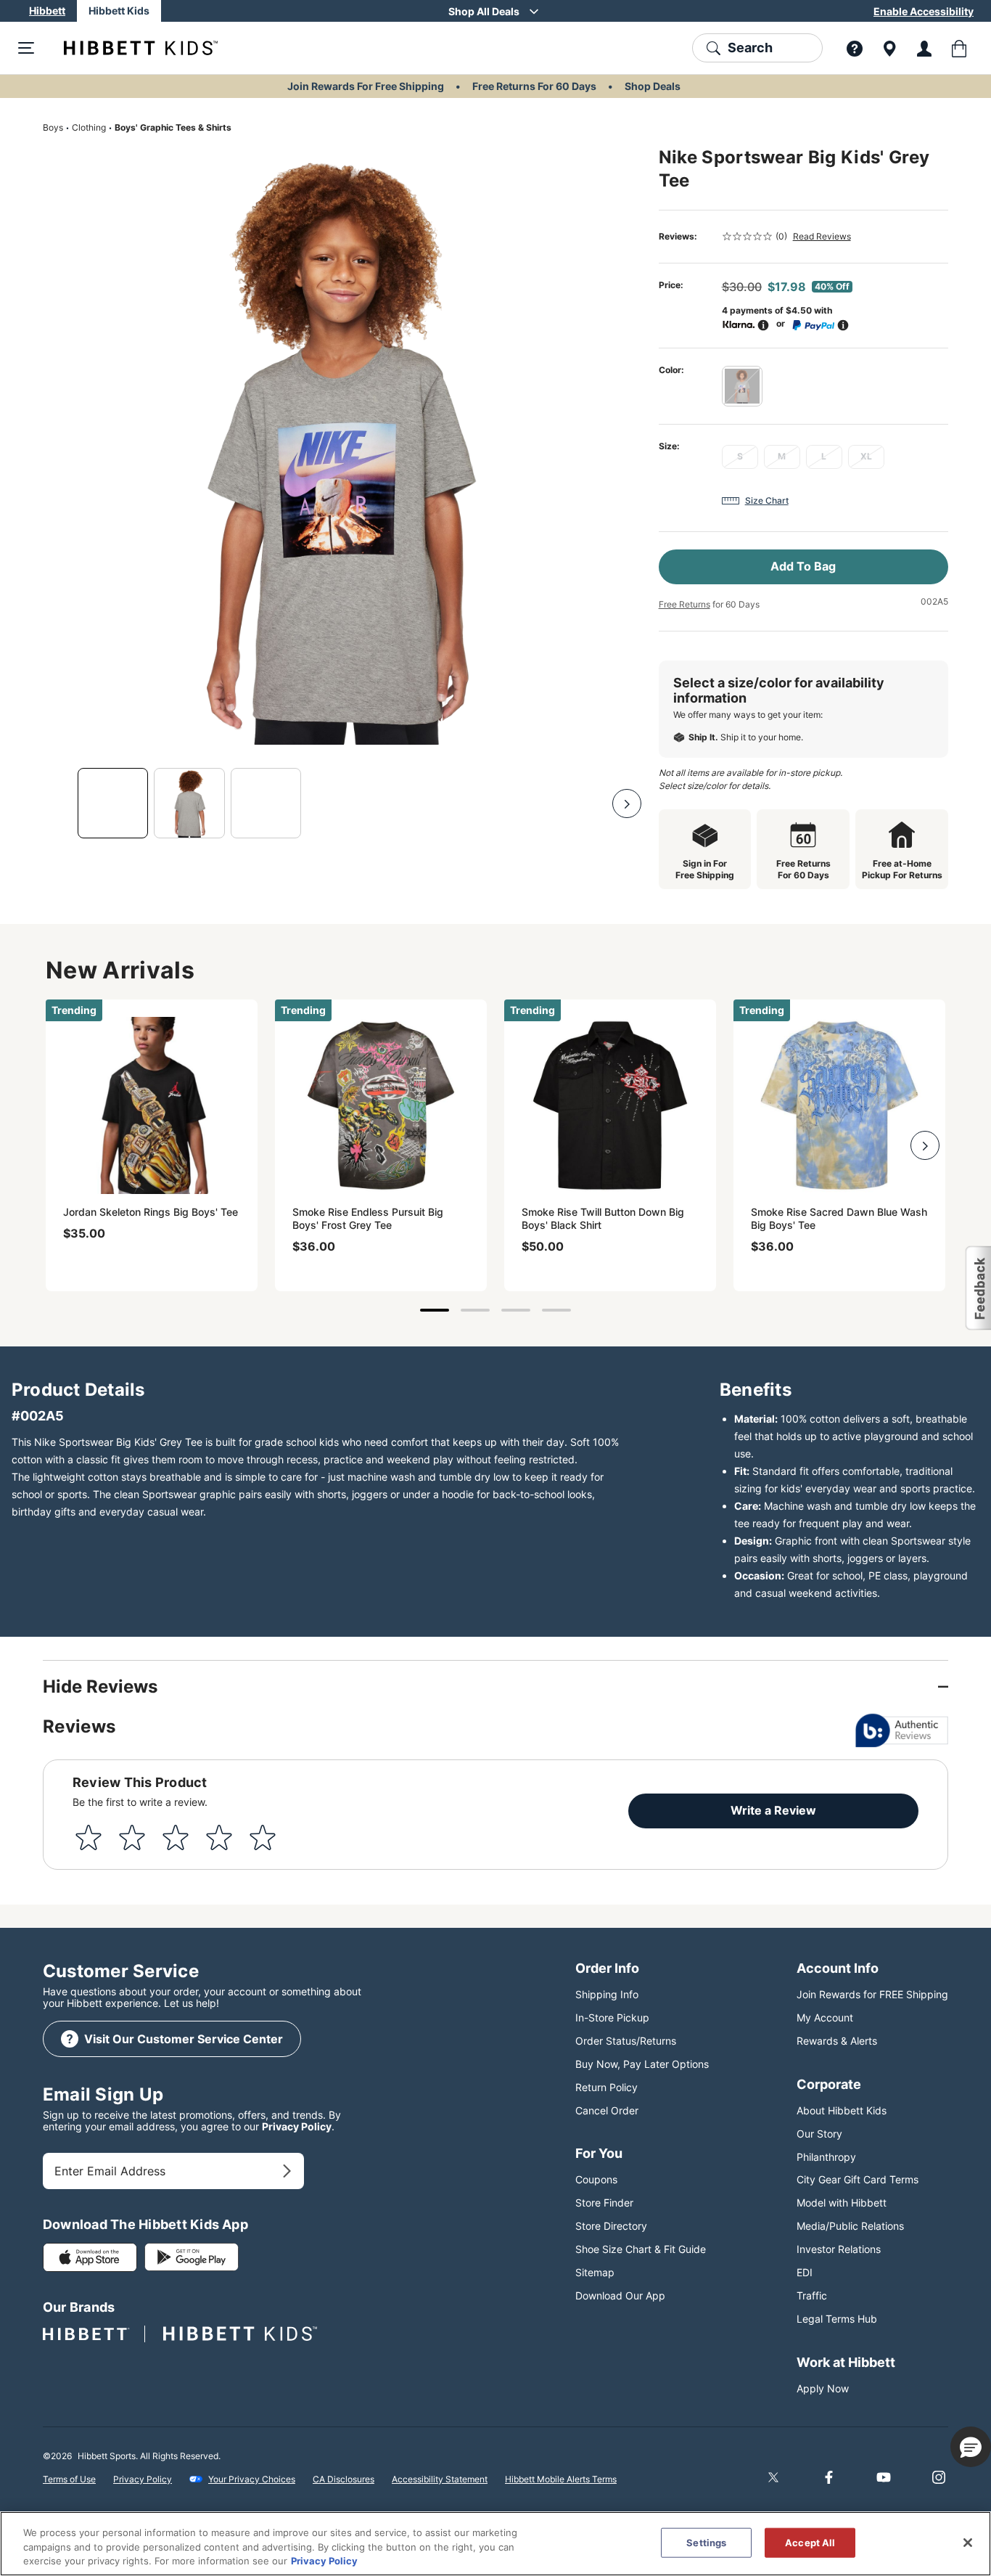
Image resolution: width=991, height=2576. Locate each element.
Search (750, 48)
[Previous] (57, 804)
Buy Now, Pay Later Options (642, 2064)
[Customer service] (855, 48)
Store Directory (611, 2226)
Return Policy (606, 2087)
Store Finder (604, 2203)
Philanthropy (826, 2157)
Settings (706, 2542)
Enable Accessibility (924, 11)
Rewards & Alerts (837, 2041)
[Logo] (129, 48)
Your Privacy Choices (252, 2479)
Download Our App (620, 2295)
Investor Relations (839, 2249)
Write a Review (773, 1810)
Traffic (812, 2295)
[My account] (924, 48)
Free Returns (684, 604)
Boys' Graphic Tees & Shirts (173, 127)
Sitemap (595, 2272)
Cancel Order (607, 2110)
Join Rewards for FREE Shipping (872, 1994)
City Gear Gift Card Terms (858, 2179)
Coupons (596, 2179)
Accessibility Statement (440, 2479)
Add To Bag (803, 566)
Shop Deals (653, 86)
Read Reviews (822, 236)
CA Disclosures (344, 2479)
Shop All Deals (484, 11)
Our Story (819, 2134)
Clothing (89, 127)
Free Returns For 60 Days (534, 86)
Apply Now (823, 2388)
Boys (53, 127)
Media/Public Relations (850, 2226)
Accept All (810, 2542)
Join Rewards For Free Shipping (366, 86)
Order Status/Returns (626, 2041)
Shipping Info (607, 1994)
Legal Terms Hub (837, 2319)
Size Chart (767, 500)
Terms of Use (69, 2479)
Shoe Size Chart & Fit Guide (641, 2249)
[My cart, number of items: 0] (959, 48)
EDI (805, 2272)
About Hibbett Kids (842, 2110)
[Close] (968, 2543)
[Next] (627, 804)
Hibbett (47, 11)
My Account (825, 2017)
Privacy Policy (297, 2126)
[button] (971, 2447)
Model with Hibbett (842, 2203)
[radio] (742, 386)
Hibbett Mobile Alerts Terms (561, 2479)
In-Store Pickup (612, 2017)
